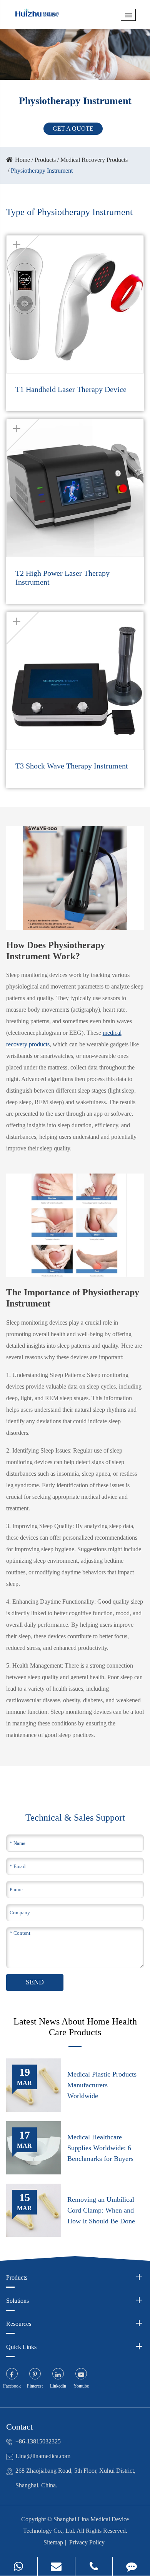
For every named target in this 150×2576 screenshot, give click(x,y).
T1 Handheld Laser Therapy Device (71, 389)
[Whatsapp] (19, 2566)
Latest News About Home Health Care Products (75, 2027)
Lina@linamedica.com (43, 2456)
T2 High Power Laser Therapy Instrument (62, 578)
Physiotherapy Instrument (42, 171)
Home (22, 160)
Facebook (12, 2386)
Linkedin (58, 2386)
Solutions (17, 2301)
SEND (35, 1982)
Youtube (81, 2386)
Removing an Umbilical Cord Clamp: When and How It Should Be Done (101, 2210)
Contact (19, 2427)
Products (45, 160)
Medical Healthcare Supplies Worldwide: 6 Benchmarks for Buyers (100, 2148)
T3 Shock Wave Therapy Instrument (72, 766)
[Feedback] (131, 2566)
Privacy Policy (87, 2542)
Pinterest (35, 2386)
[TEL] (94, 2566)
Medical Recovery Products (94, 160)
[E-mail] (56, 2566)
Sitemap (53, 2542)
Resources (19, 2324)
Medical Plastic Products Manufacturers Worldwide (102, 2085)
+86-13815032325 (38, 2441)
